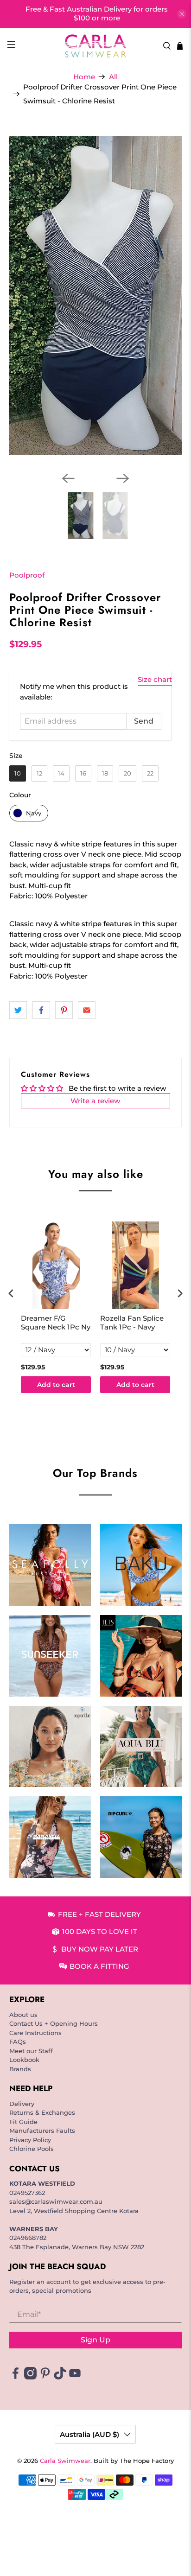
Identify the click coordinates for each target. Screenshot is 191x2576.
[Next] (123, 478)
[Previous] (68, 478)
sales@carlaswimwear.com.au (56, 2201)
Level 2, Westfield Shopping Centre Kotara (74, 2211)
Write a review (95, 1101)
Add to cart (56, 1385)
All (113, 77)
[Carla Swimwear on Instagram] (30, 2377)
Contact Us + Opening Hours (54, 2023)
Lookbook (24, 2060)
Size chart (155, 679)
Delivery (22, 2104)
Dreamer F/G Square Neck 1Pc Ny (56, 1323)
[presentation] (11, 1293)
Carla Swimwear (65, 2461)
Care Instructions (35, 2033)
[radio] (18, 773)
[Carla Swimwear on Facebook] (16, 2377)
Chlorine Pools (32, 2149)
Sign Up (95, 2340)
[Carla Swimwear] (95, 46)
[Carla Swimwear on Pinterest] (45, 2377)
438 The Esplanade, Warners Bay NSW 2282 (77, 2247)
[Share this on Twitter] (18, 1010)
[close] (182, 14)
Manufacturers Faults (42, 2131)
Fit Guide (23, 2122)
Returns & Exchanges (42, 2112)
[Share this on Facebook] (41, 1010)
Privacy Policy (30, 2140)
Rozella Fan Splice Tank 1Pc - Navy (132, 1323)
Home (84, 77)
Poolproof (27, 575)
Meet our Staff (31, 2051)
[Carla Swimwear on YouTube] (75, 2377)
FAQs (18, 2042)
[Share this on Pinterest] (64, 1010)
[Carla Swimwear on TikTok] (60, 2377)
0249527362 (27, 2193)
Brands (20, 2069)
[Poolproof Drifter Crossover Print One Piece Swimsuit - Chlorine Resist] (95, 296)
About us (23, 2015)
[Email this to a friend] (87, 1010)
